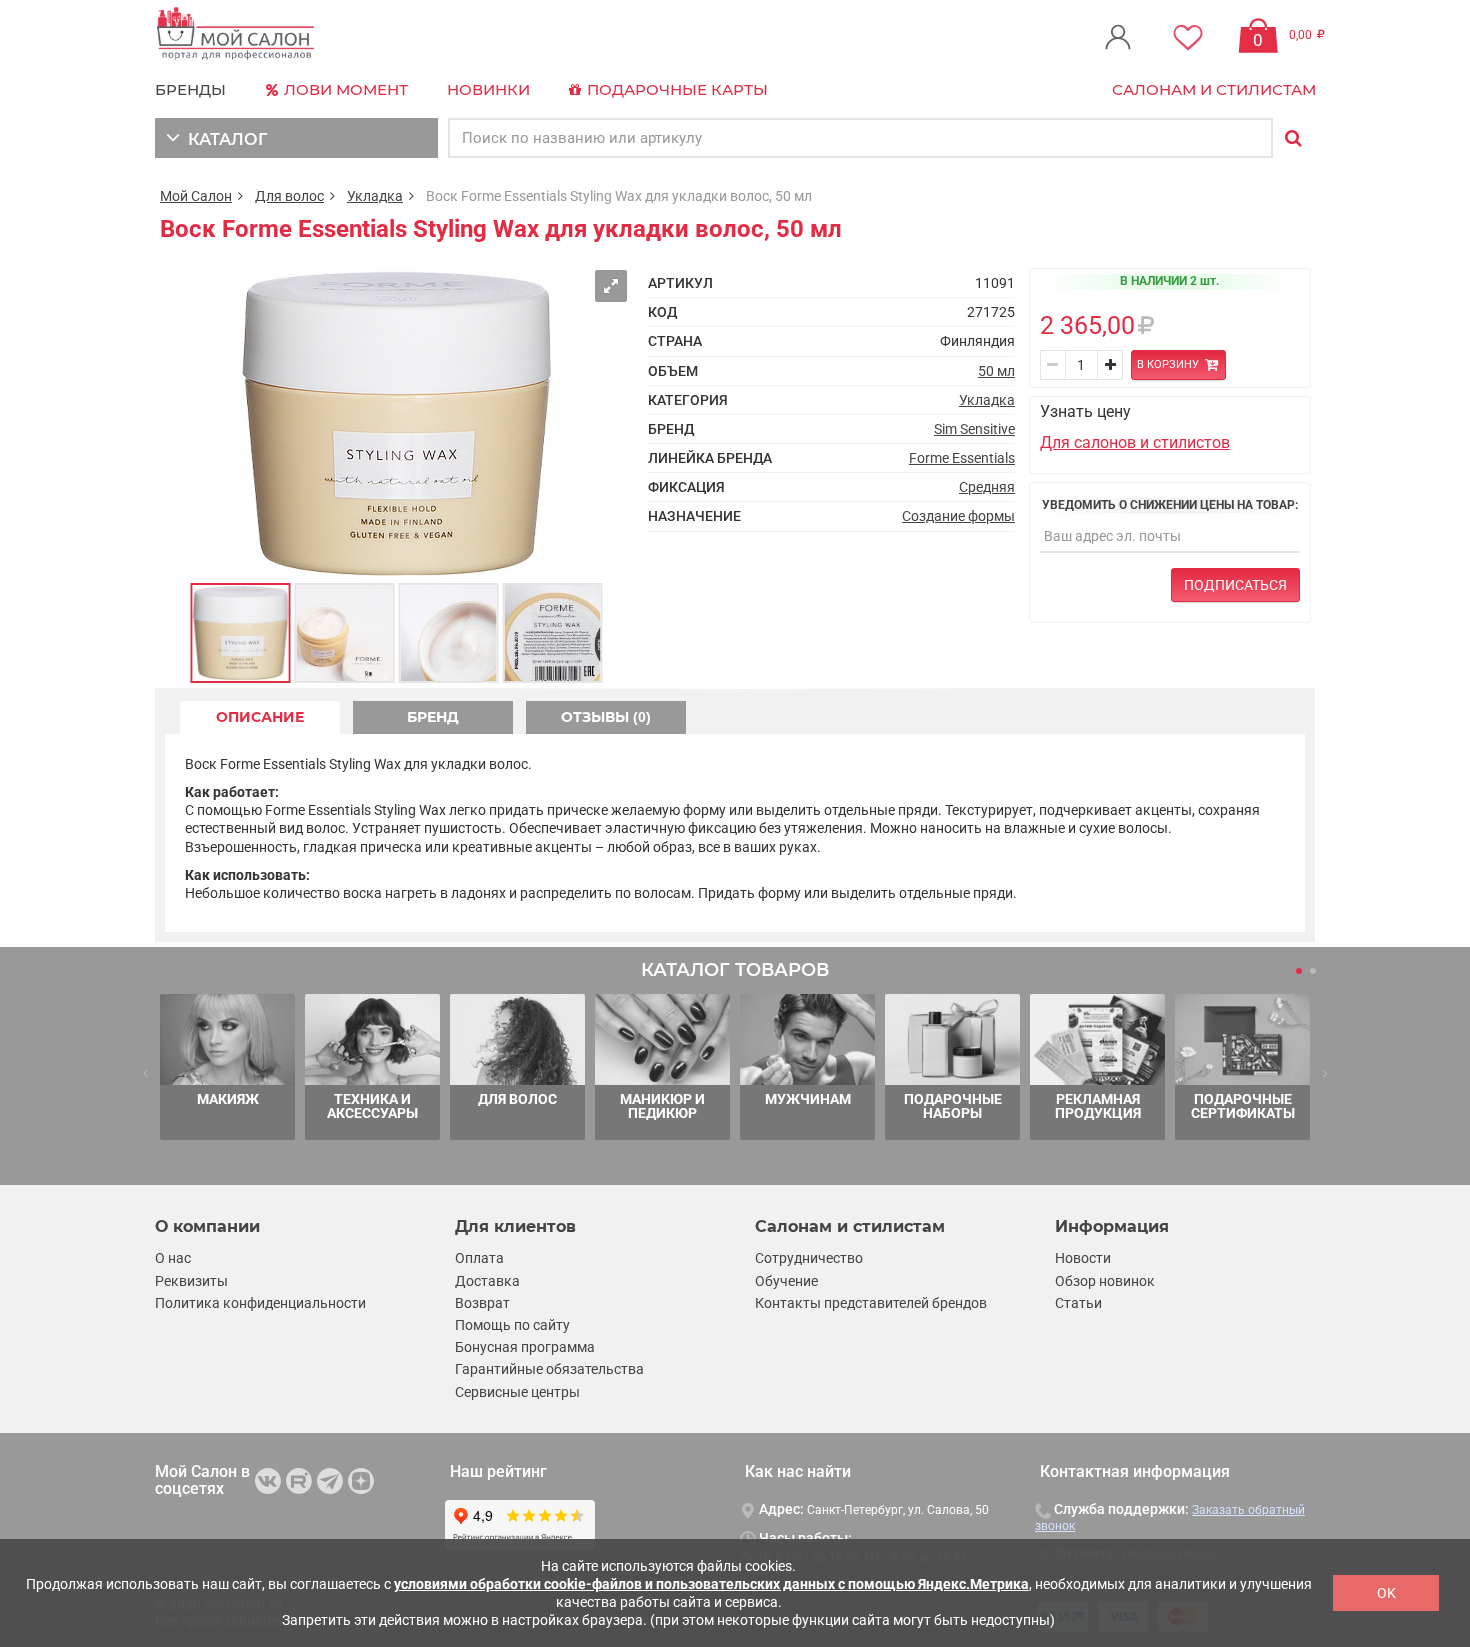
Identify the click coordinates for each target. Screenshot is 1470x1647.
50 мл (996, 371)
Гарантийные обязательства (549, 1369)
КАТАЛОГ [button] (223, 139)
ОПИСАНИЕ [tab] (260, 717)
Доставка (487, 1281)
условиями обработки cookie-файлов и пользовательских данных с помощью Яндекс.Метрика (711, 1584)
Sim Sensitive (974, 429)
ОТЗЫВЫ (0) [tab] (606, 717)
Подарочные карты (675, 89)
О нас (173, 1258)
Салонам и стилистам (1214, 89)
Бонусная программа (525, 1347)
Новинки (488, 89)
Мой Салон (196, 196)
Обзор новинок (1105, 1281)
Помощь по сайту (512, 1325)
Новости (1083, 1258)
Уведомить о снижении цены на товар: (1170, 505)
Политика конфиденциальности (260, 1303)
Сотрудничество (809, 1258)
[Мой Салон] (236, 34)
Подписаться (1235, 585)
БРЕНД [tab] (433, 717)
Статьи (1078, 1303)
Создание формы (958, 516)
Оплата (479, 1258)
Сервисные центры (517, 1392)
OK (1386, 1593)
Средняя (987, 487)
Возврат (482, 1303)
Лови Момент (344, 89)
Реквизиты (191, 1281)
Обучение (786, 1281)
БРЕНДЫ (190, 89)
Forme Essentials (962, 458)
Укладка (375, 196)
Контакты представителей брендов (871, 1303)
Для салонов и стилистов (1135, 442)
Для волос (289, 196)
